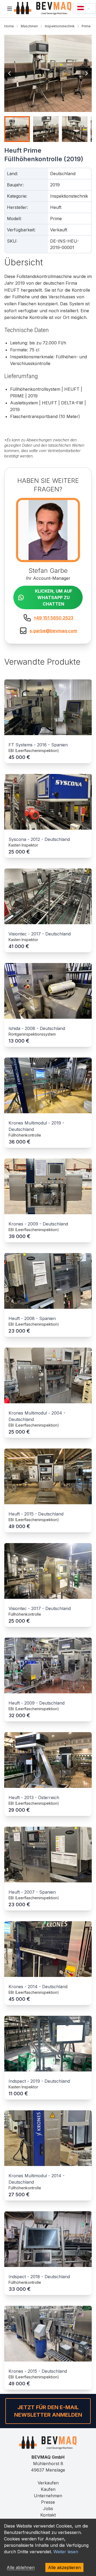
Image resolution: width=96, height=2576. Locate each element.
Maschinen (29, 26)
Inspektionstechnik (60, 26)
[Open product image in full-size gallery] (48, 73)
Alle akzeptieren (64, 2567)
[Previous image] (10, 73)
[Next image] (86, 73)
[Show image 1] (17, 129)
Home (9, 26)
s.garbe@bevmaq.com (53, 631)
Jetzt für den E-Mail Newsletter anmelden (48, 2411)
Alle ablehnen (21, 2567)
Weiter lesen (66, 2552)
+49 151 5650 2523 (53, 618)
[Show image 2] (46, 129)
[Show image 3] (75, 129)
